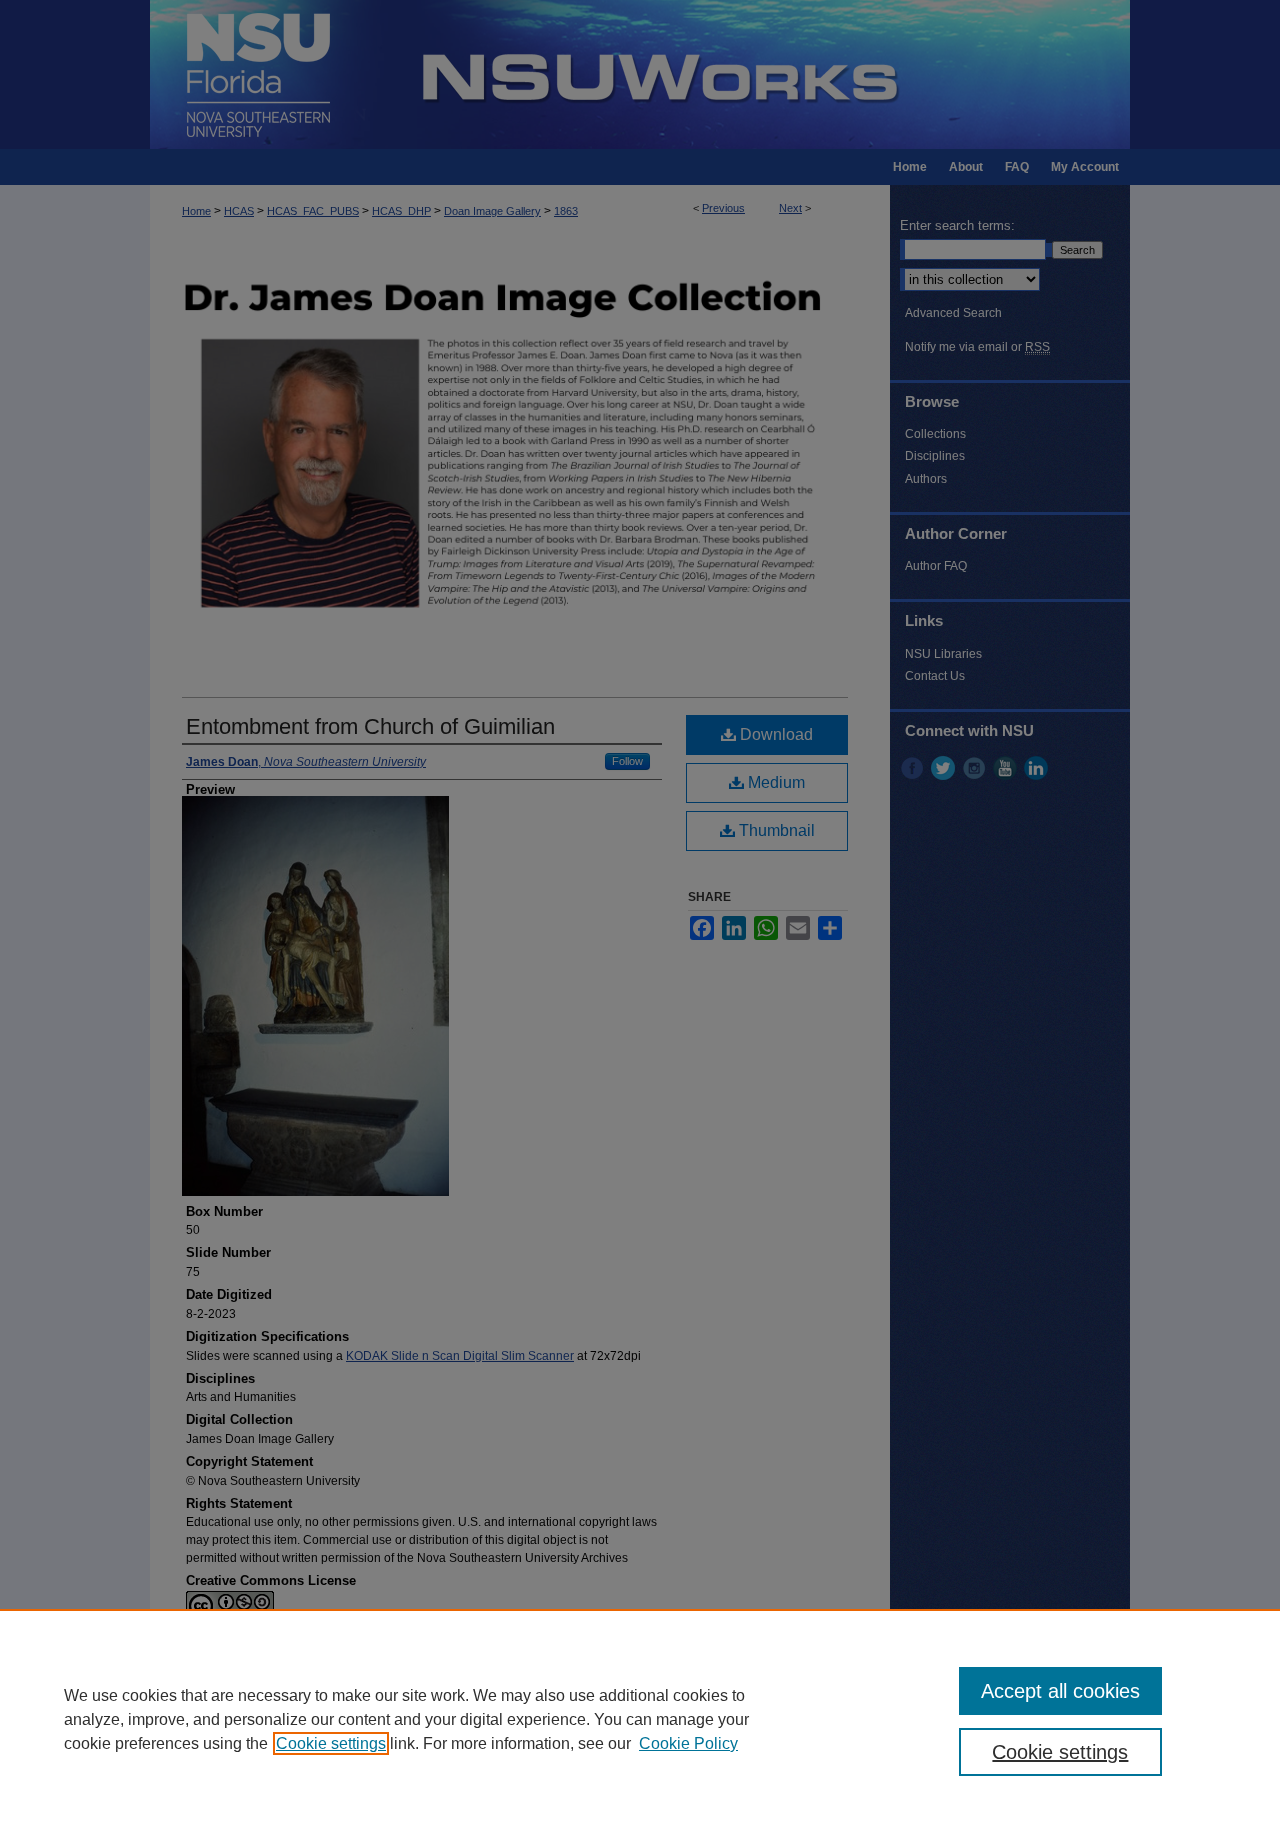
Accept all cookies (1060, 1691)
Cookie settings (331, 1743)
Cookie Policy (688, 1743)
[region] (640, 1719)
